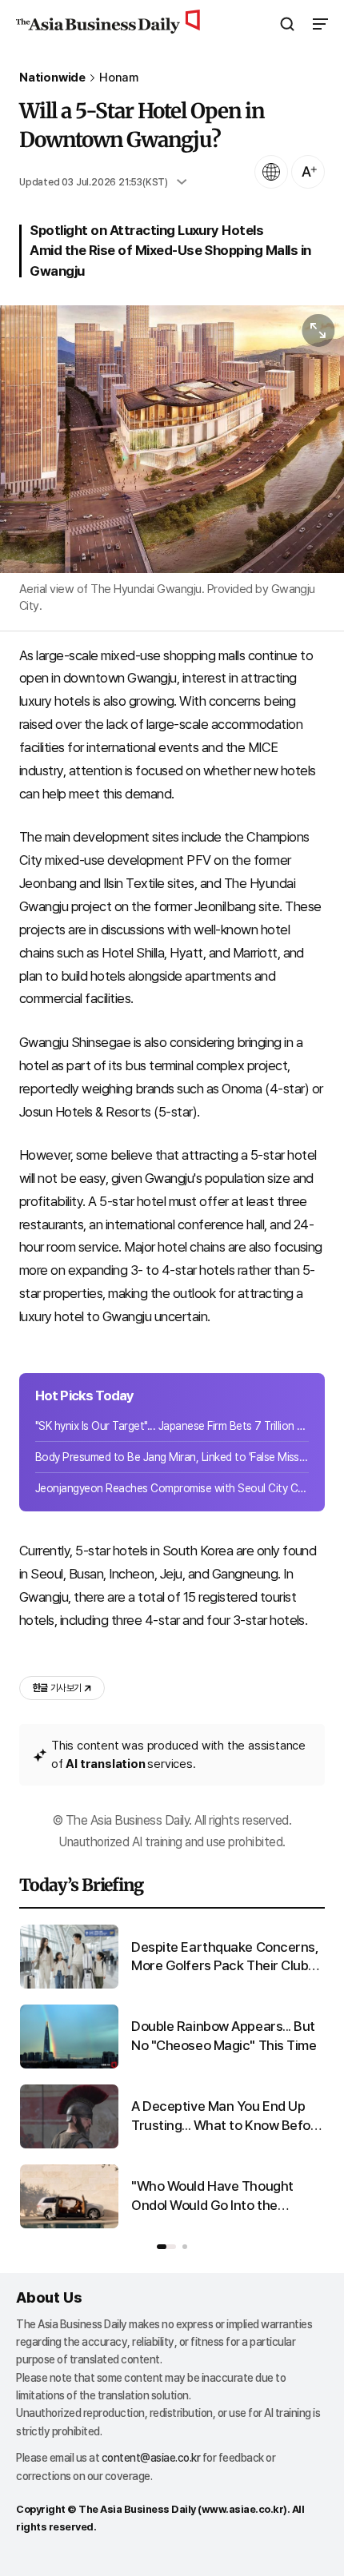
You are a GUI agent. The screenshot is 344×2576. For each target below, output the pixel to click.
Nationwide (52, 78)
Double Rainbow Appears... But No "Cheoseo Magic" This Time (224, 2036)
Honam (119, 78)
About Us (49, 2297)
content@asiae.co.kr (151, 2458)
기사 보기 (57, 1688)
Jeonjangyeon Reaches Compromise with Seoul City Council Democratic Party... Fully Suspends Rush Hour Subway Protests (172, 1488)
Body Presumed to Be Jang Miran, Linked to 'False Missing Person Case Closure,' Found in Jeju (172, 1457)
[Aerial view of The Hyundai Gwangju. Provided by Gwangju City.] (172, 439)
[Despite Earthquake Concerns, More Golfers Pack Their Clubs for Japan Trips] (69, 1985)
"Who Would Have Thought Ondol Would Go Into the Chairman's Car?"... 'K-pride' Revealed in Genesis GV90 (214, 2197)
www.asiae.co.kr (243, 2509)
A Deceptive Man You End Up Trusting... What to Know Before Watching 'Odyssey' (227, 2117)
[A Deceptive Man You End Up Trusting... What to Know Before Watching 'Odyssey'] (69, 2145)
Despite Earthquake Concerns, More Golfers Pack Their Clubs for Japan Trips (225, 1958)
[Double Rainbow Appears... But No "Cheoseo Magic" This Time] (69, 2065)
